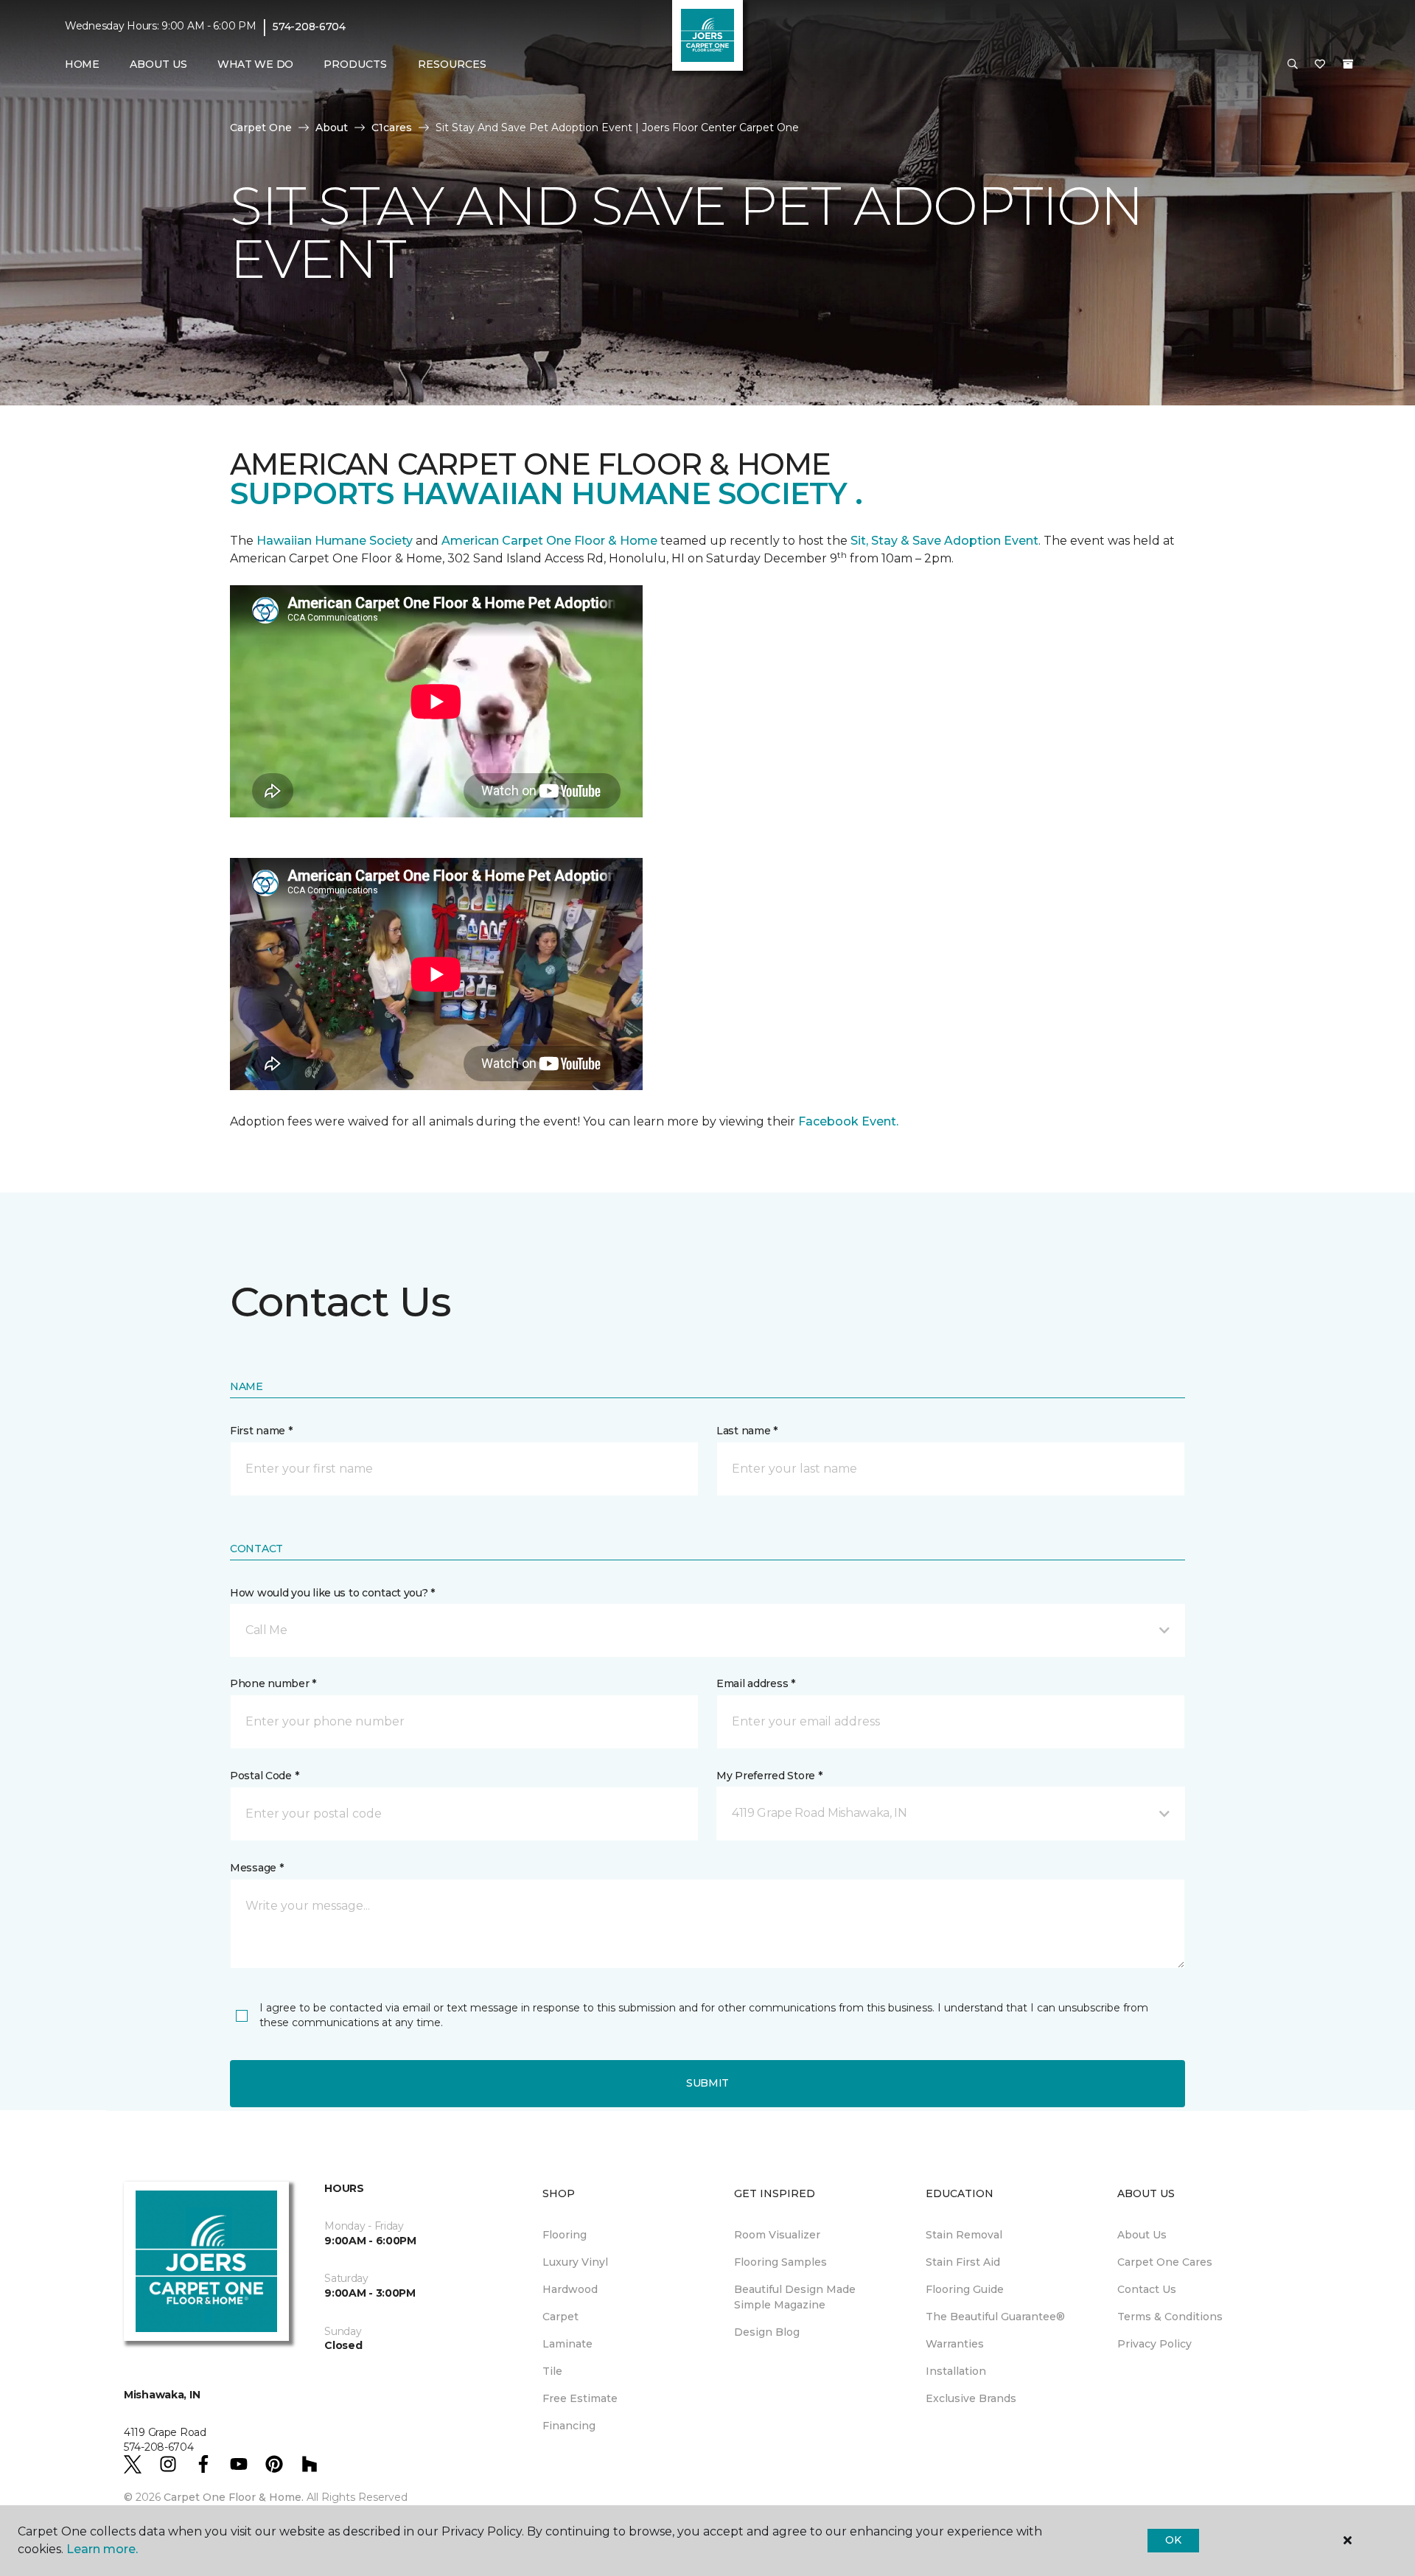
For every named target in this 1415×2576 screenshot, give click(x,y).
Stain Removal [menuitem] (964, 2235)
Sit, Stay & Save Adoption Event (944, 541)
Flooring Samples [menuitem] (780, 2262)
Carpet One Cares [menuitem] (1165, 2262)
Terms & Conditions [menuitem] (1170, 2317)
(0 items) (1348, 64)
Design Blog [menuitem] (767, 2332)
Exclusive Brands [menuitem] (971, 2398)
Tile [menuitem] (552, 2371)
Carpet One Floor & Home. (234, 2497)
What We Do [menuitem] (255, 64)
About (332, 128)
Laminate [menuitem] (567, 2344)
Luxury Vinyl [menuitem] (575, 2262)
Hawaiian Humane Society (335, 541)
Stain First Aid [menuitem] (963, 2262)
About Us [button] (158, 64)
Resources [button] (452, 64)
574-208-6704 (309, 27)
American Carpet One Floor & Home (549, 541)
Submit (707, 2083)
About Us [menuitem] (1142, 2235)
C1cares (392, 128)
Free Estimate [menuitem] (580, 2398)
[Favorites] (1320, 65)
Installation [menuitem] (956, 2371)
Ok (1173, 2540)
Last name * (747, 1431)
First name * (261, 1431)
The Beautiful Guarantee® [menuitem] (995, 2317)
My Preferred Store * (769, 1776)
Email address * (756, 1683)
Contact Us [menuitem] (1147, 2289)
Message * (256, 1868)
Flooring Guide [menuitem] (965, 2289)
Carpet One (261, 128)
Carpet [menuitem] (560, 2317)
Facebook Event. (848, 1121)
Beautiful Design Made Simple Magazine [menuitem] (795, 2297)
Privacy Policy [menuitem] (1154, 2344)
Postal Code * (264, 1776)
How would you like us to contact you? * (332, 1593)
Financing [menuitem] (569, 2426)
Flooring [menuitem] (565, 2235)
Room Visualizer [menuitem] (777, 2235)
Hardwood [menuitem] (570, 2289)
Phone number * (273, 1683)
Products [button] (355, 64)
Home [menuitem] (82, 64)
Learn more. (102, 2549)
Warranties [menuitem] (955, 2344)
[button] (1293, 65)
